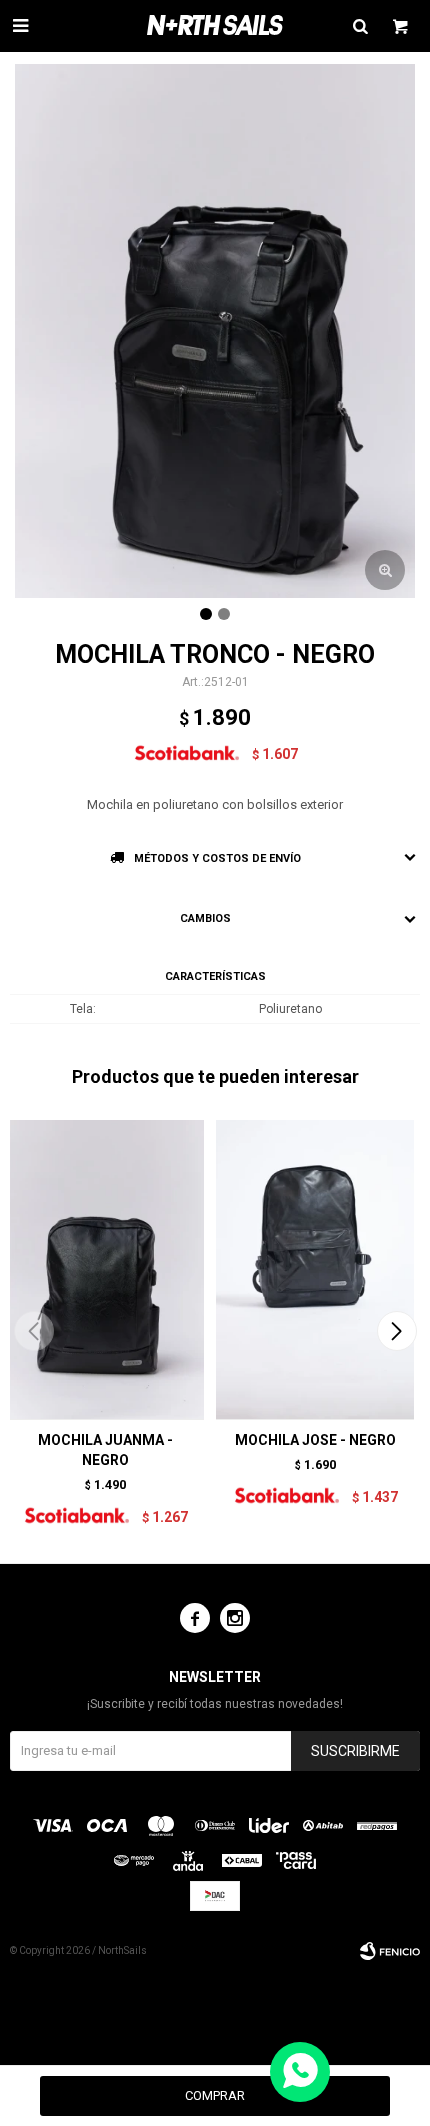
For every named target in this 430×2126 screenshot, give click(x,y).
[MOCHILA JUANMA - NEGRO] (105, 1269)
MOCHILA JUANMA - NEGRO (105, 1450)
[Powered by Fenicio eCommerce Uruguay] (390, 1951)
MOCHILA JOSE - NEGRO (315, 1440)
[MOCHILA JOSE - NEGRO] (315, 1269)
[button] (396, 1331)
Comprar (215, 2095)
